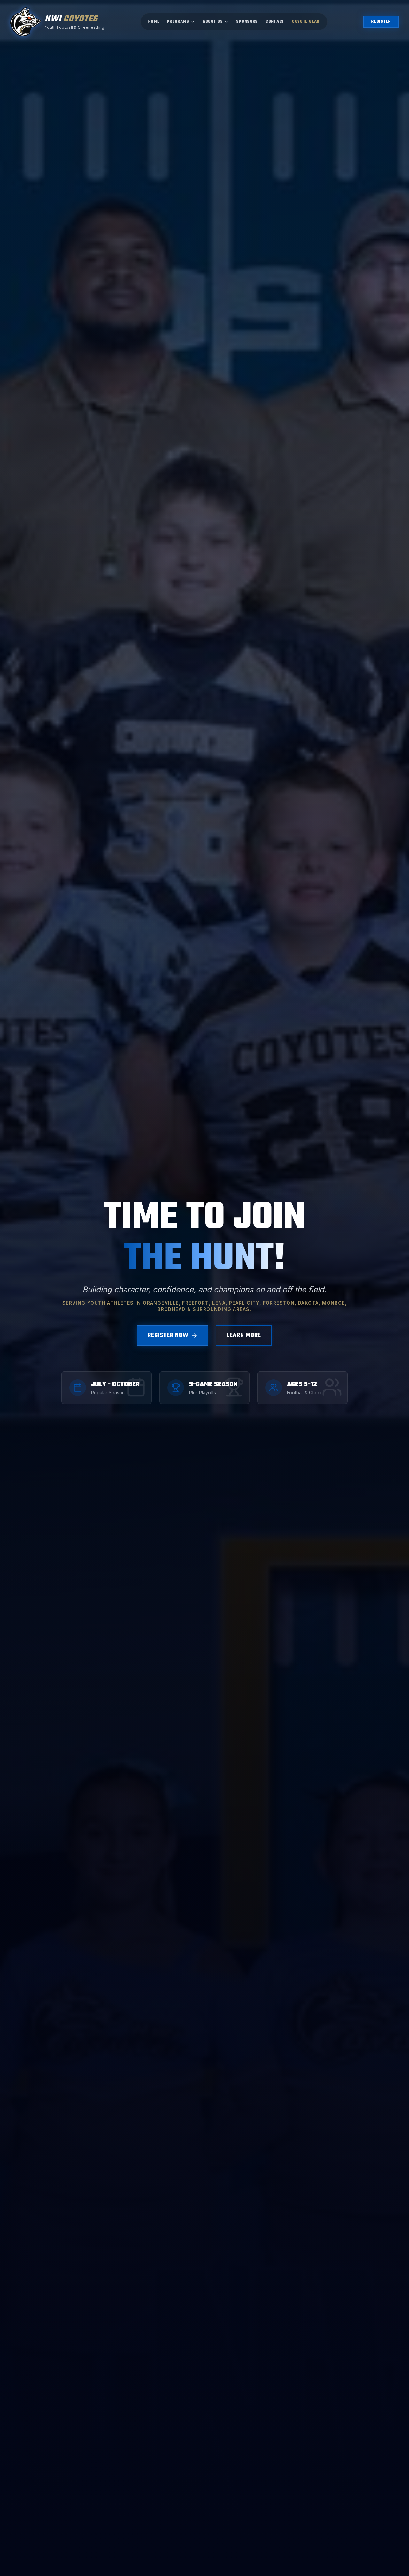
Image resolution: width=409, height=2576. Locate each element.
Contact (275, 22)
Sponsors (247, 22)
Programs (178, 22)
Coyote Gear (306, 22)
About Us (213, 22)
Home (154, 22)
